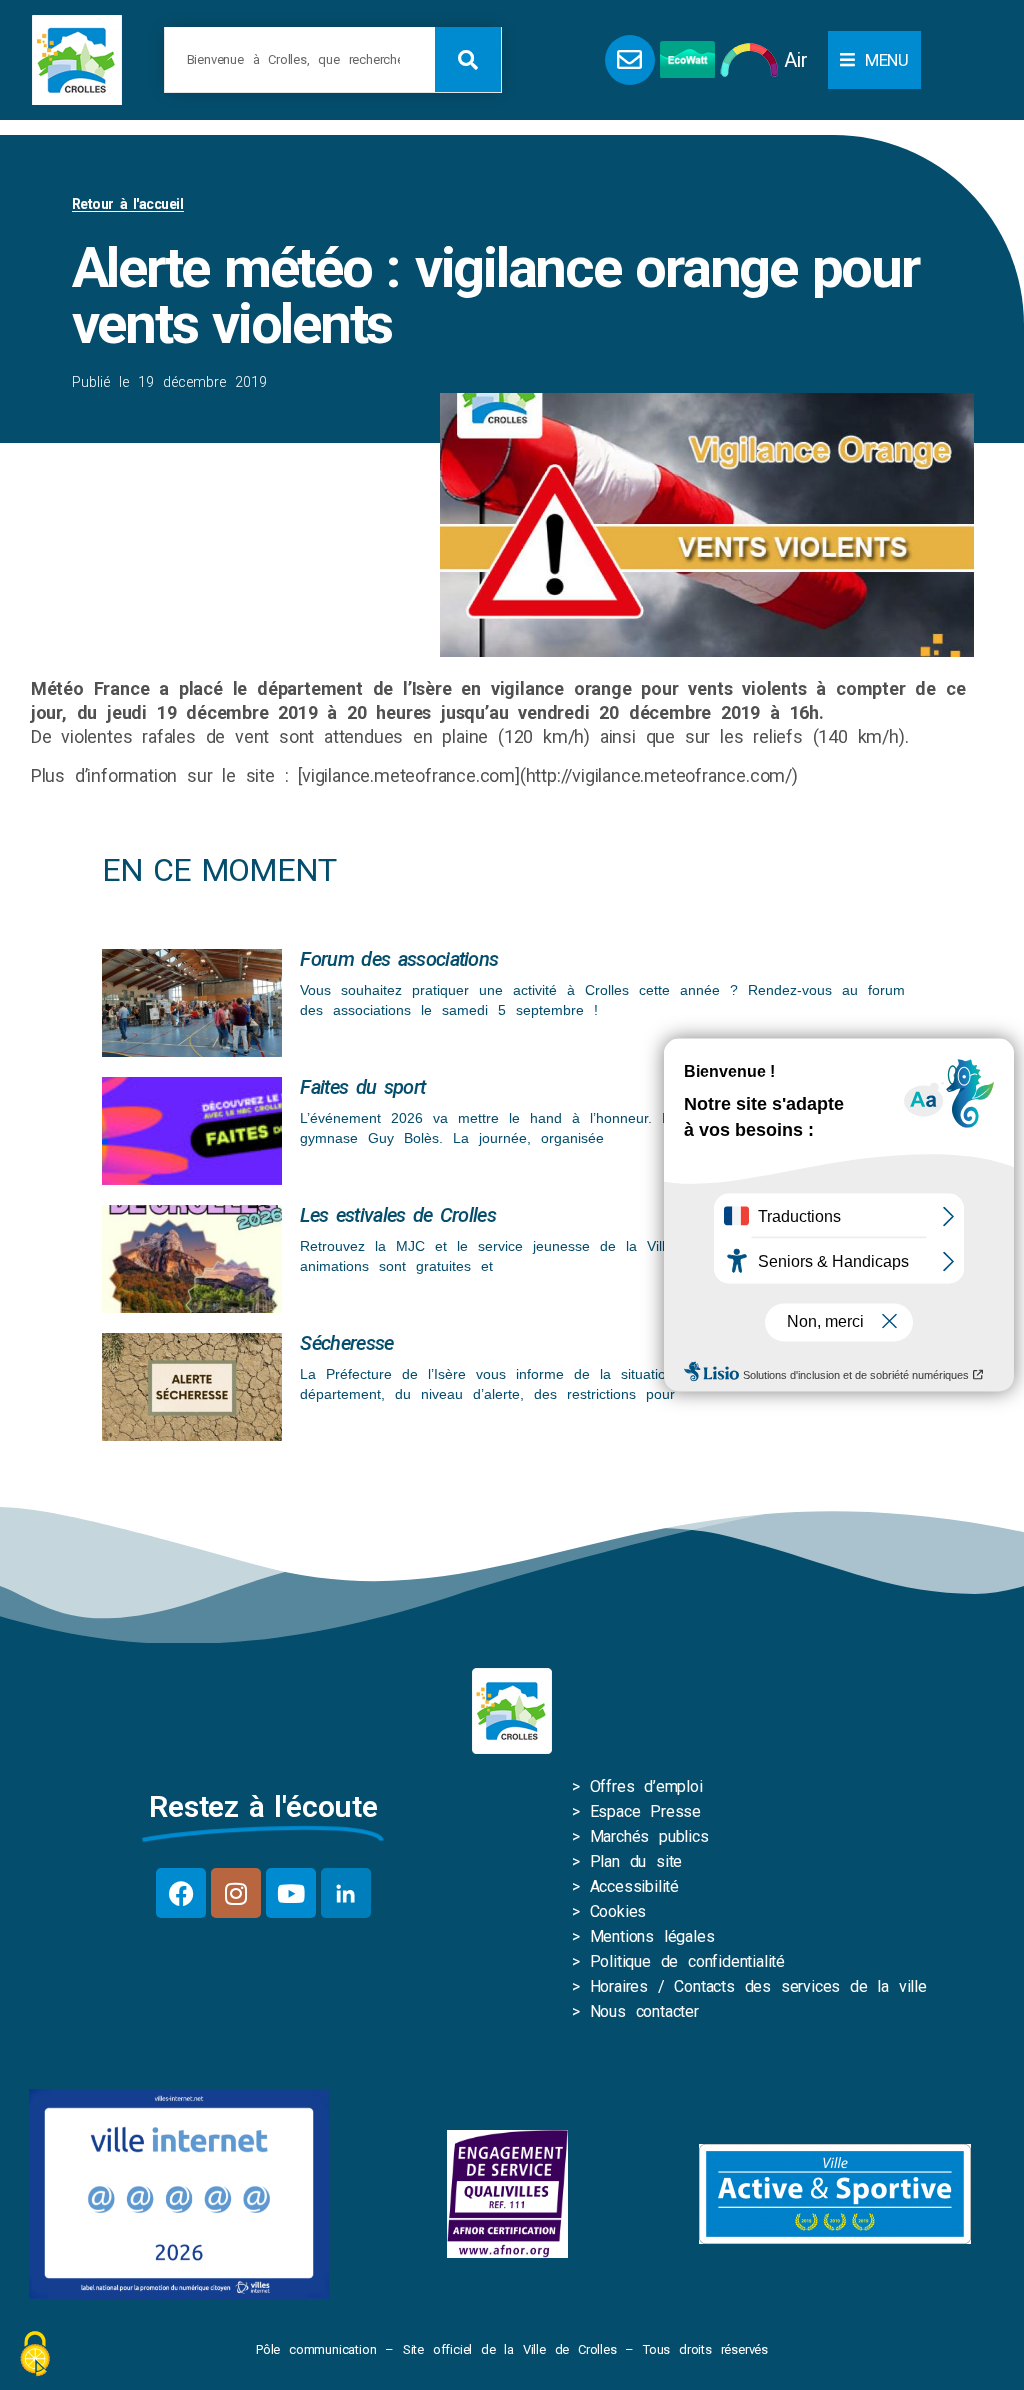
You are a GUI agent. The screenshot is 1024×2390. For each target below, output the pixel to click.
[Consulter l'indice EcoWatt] (687, 59)
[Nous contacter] (630, 60)
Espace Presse (645, 1811)
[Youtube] (291, 1893)
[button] (874, 60)
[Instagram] (236, 1893)
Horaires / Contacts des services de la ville (758, 1986)
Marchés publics (649, 1836)
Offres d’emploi (646, 1786)
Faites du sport (362, 1087)
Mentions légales (652, 1936)
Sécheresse (346, 1343)
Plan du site (636, 1861)
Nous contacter (644, 2011)
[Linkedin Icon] (346, 1893)
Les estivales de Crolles (398, 1215)
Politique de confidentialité (687, 1961)
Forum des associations (399, 959)
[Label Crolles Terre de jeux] (507, 2194)
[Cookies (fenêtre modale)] (35, 2355)
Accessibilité (634, 1886)
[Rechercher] (468, 59)
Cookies (618, 1911)
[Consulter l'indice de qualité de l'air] (749, 60)
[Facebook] (181, 1893)
